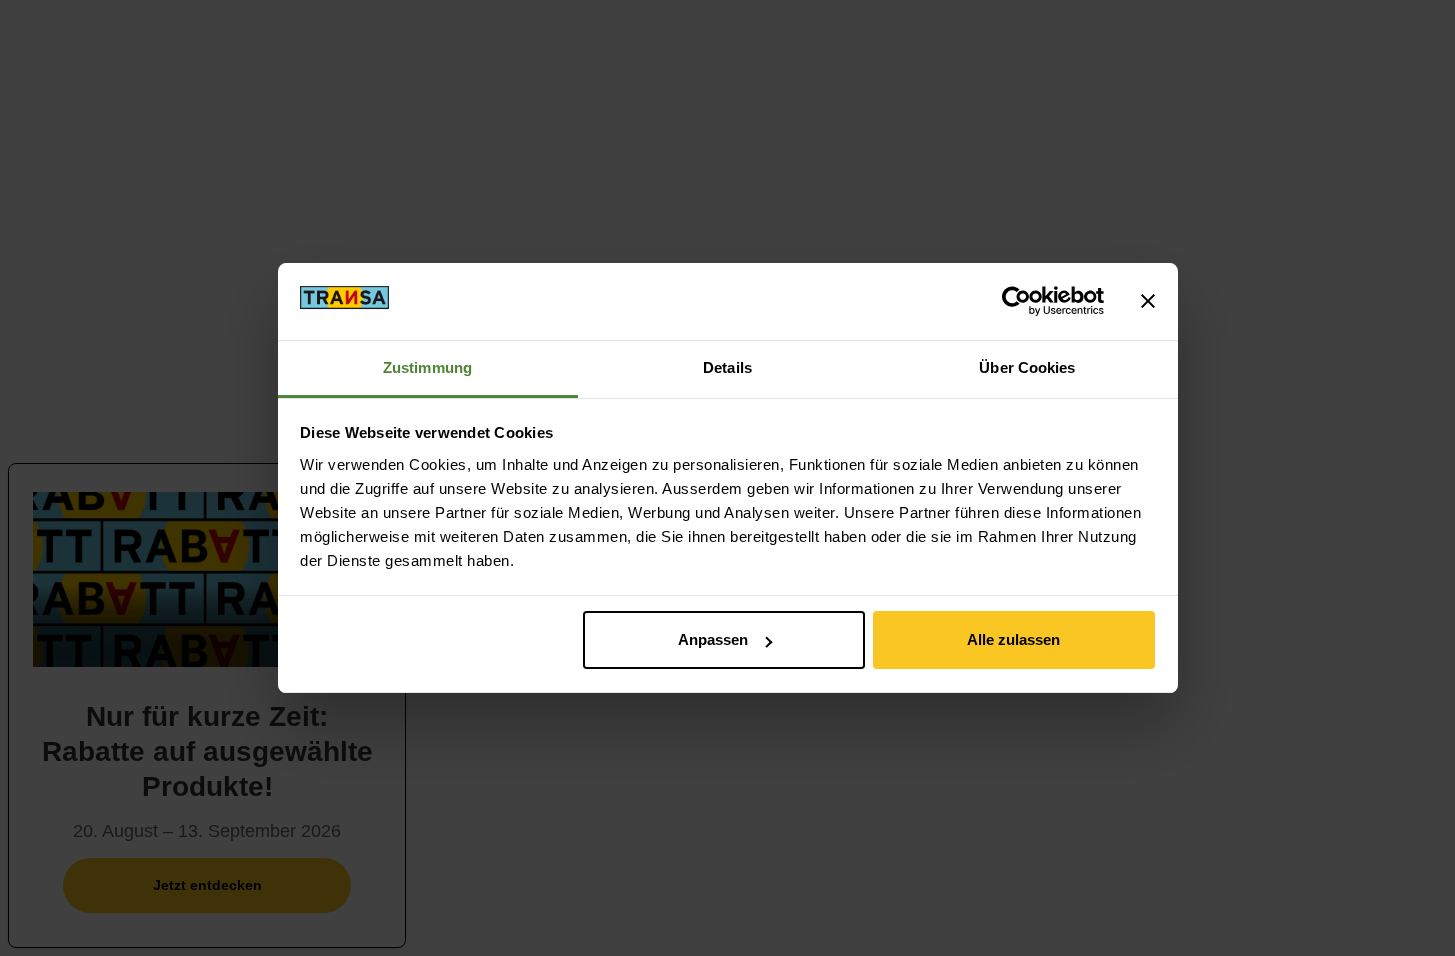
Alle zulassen (1013, 639)
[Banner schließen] (1148, 301)
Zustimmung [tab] (427, 367)
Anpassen (713, 639)
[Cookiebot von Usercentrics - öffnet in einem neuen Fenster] (1016, 301)
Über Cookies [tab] (1027, 367)
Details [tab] (727, 367)
